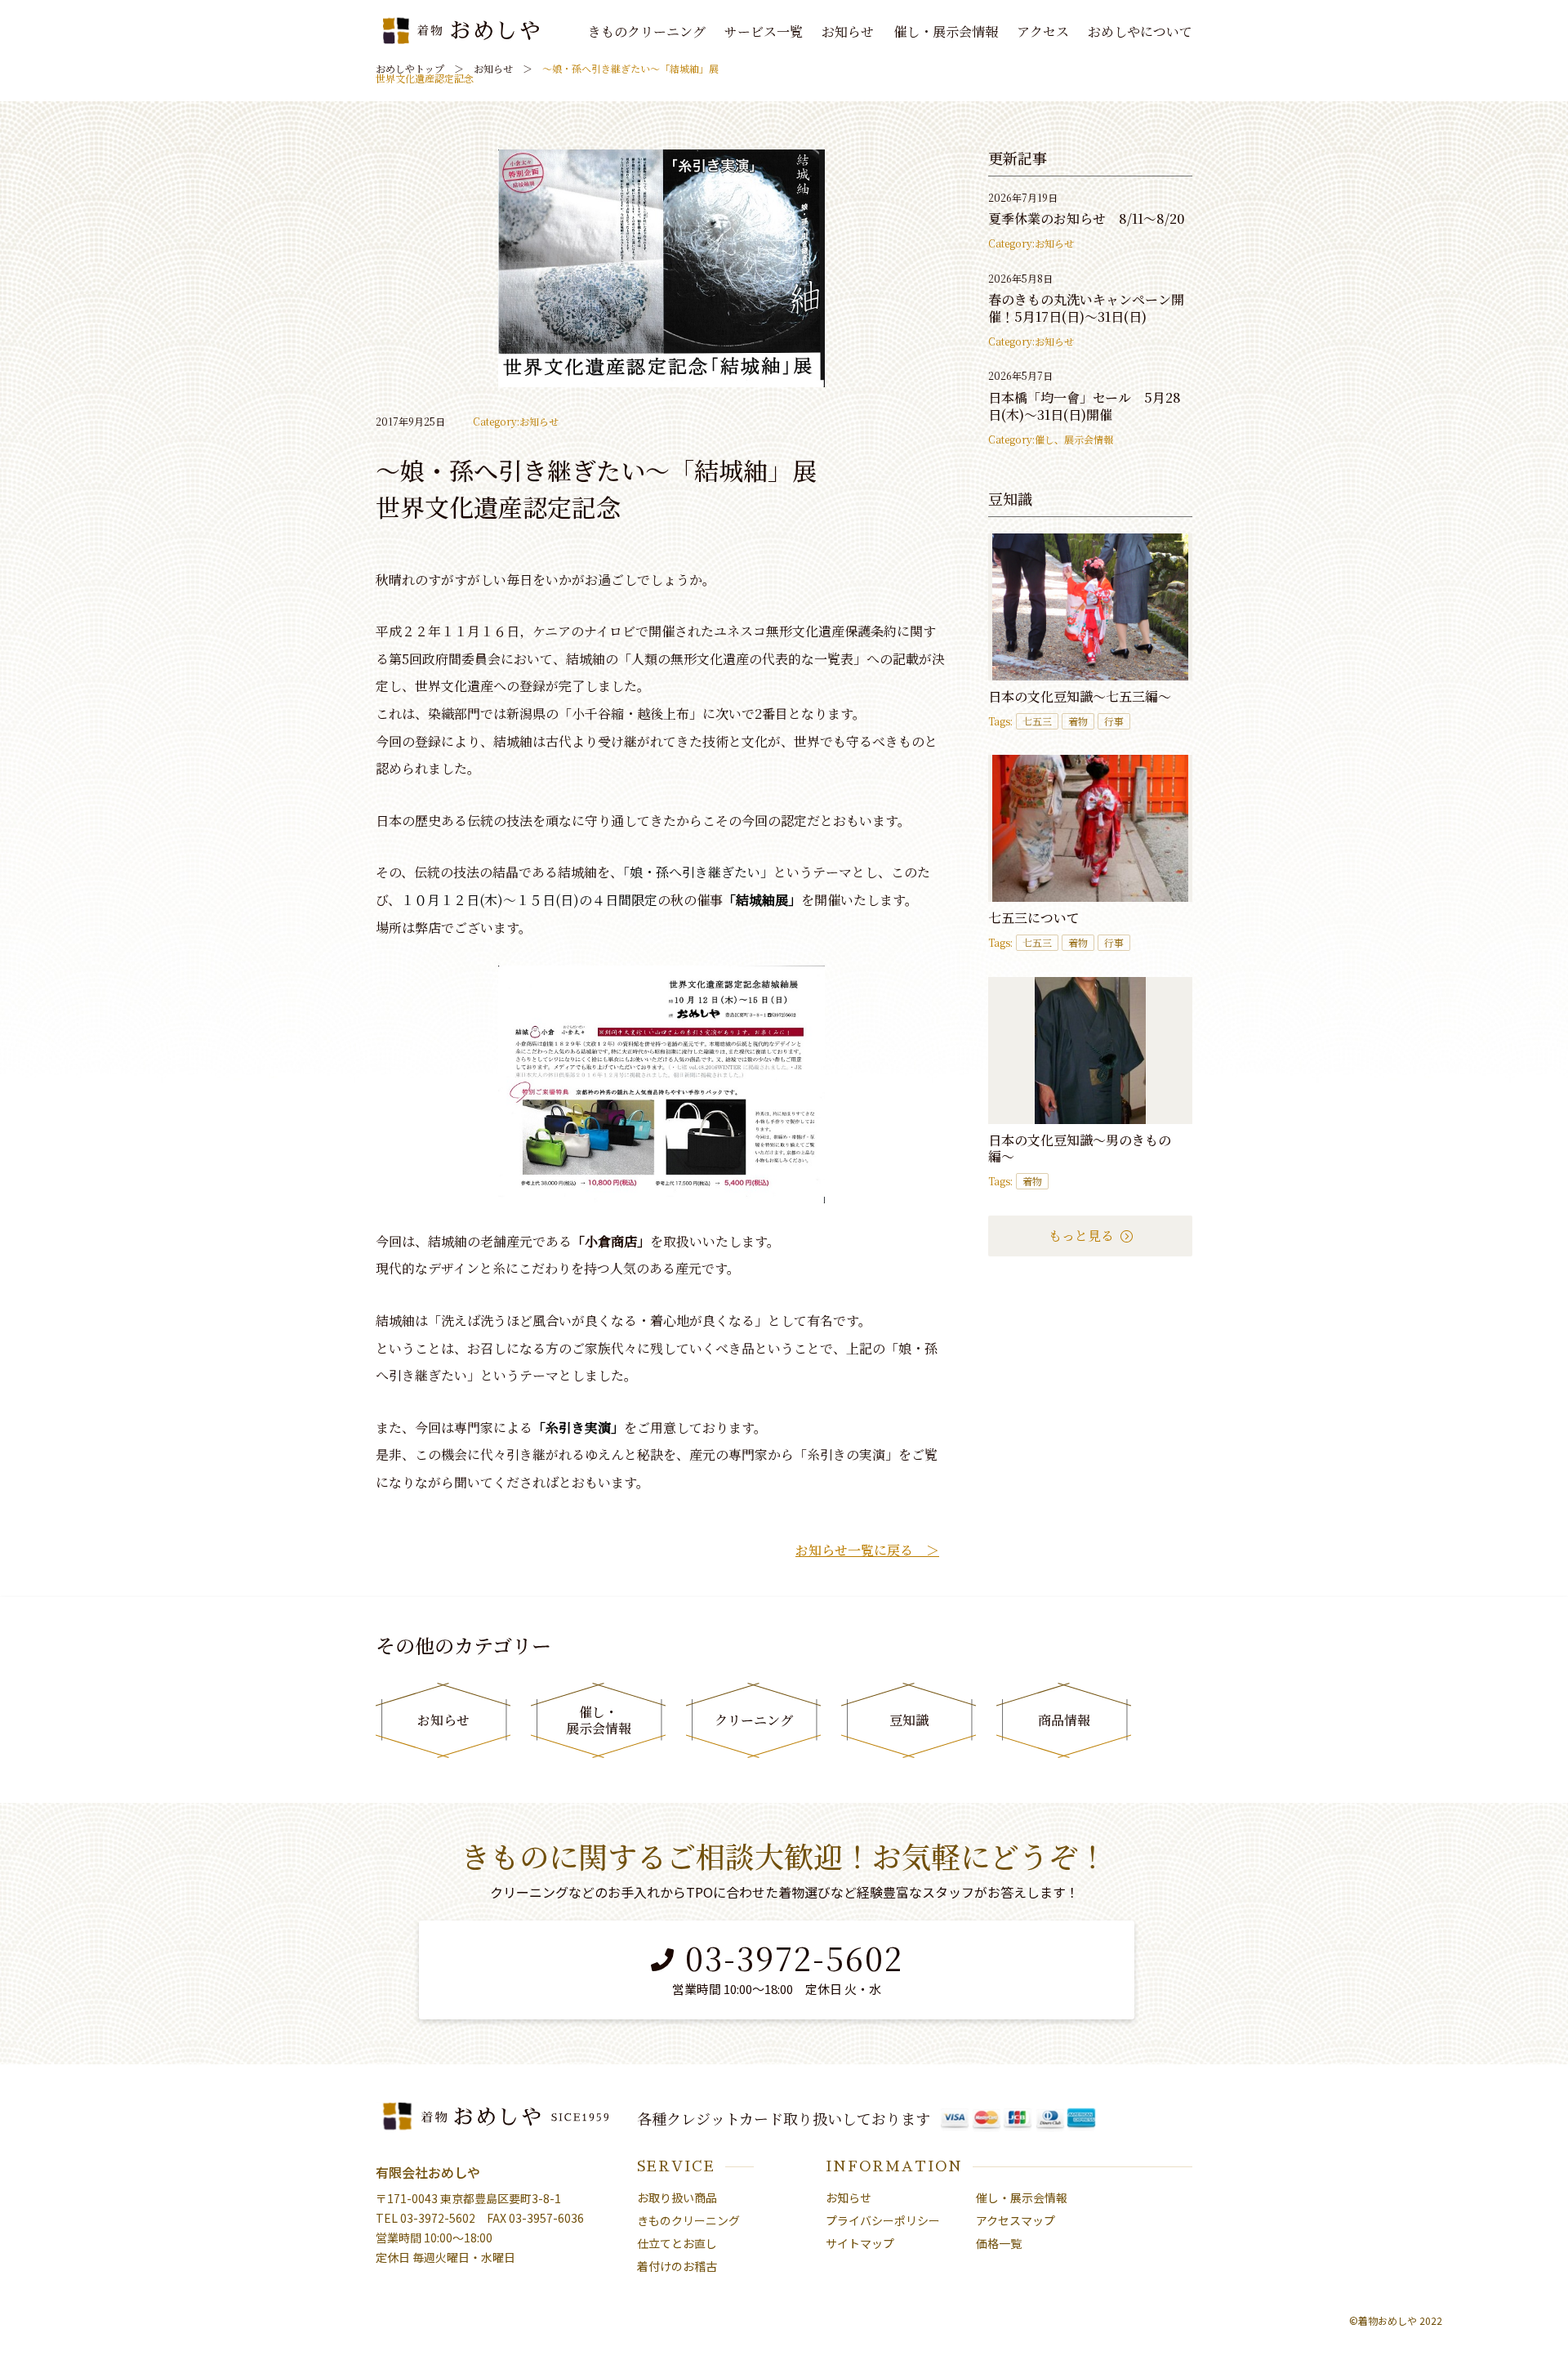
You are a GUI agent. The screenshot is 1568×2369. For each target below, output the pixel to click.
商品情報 (1064, 1720)
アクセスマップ (1016, 2220)
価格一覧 (999, 2243)
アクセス (1043, 32)
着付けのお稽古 (677, 2266)
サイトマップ (860, 2243)
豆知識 (909, 1720)
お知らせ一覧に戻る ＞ (867, 1550)
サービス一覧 (764, 32)
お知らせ (848, 32)
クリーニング (754, 1720)
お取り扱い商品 (677, 2197)
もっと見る (1083, 1236)
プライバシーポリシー (883, 2220)
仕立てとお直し (677, 2243)
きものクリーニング (647, 32)
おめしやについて (1140, 32)
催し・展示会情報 (946, 32)
